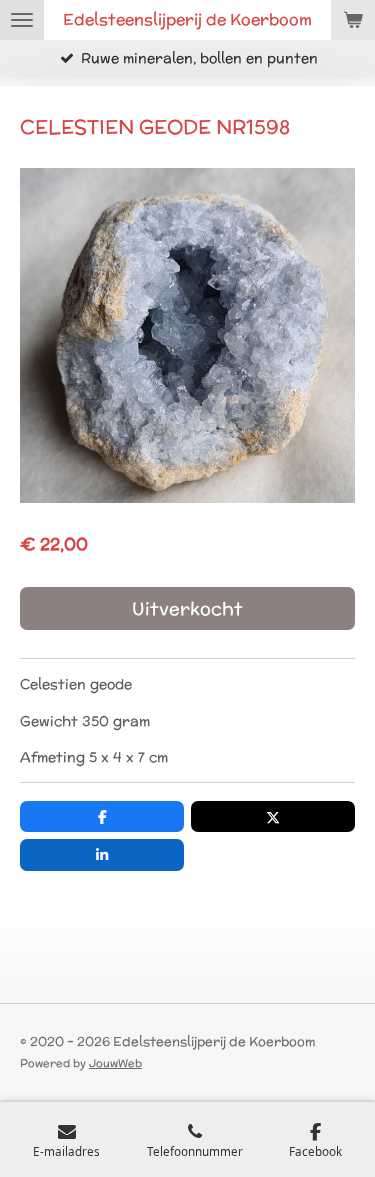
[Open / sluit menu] (22, 20)
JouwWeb (115, 1063)
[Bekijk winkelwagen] (353, 20)
